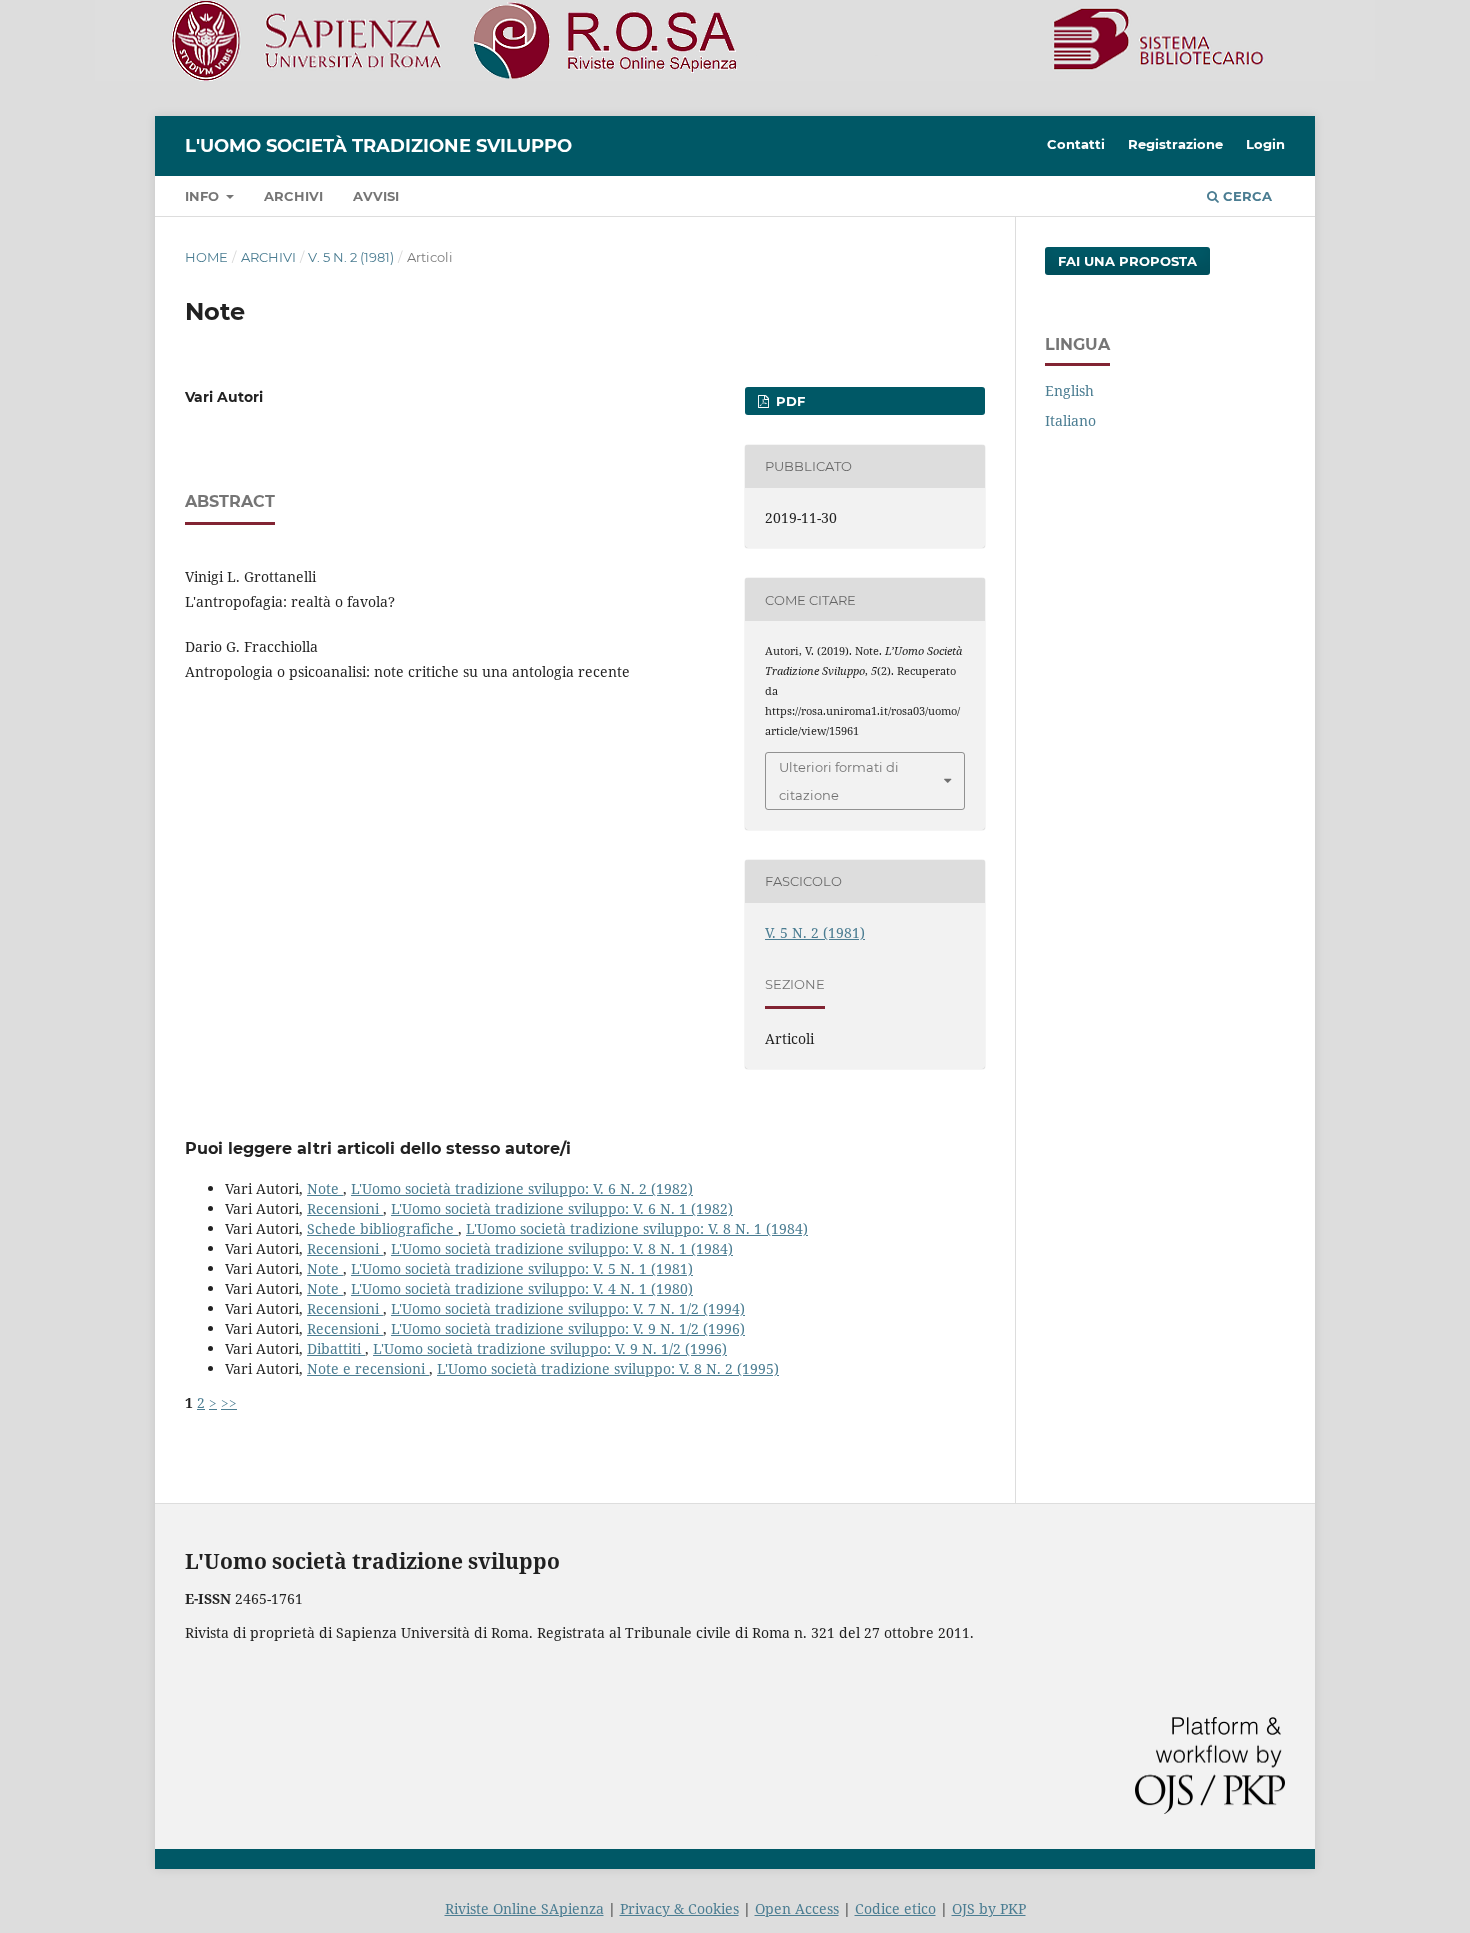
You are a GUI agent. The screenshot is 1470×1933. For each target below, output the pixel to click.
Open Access (797, 1908)
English (1069, 390)
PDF (788, 401)
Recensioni (345, 1208)
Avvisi (376, 196)
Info (204, 196)
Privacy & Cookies (679, 1908)
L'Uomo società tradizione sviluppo (378, 146)
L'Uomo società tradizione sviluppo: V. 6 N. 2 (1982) (522, 1188)
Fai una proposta (1127, 261)
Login (1265, 144)
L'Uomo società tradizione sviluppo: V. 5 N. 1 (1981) (522, 1268)
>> (229, 1402)
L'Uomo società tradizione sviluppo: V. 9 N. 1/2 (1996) (568, 1328)
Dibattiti (336, 1348)
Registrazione (1175, 144)
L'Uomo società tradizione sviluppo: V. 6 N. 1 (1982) (562, 1208)
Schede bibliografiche (382, 1228)
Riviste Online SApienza (524, 1908)
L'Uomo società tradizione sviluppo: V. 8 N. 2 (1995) (608, 1368)
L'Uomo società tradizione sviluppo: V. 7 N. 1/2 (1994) (568, 1308)
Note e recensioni (368, 1368)
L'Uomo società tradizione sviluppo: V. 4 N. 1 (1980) (522, 1288)
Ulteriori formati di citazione (839, 781)
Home (206, 257)
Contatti (1076, 144)
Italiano (1070, 420)
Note (325, 1188)
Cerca (1245, 196)
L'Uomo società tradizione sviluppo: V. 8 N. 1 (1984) (637, 1228)
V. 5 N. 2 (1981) (351, 257)
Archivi (293, 196)
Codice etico (895, 1908)
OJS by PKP (989, 1908)
